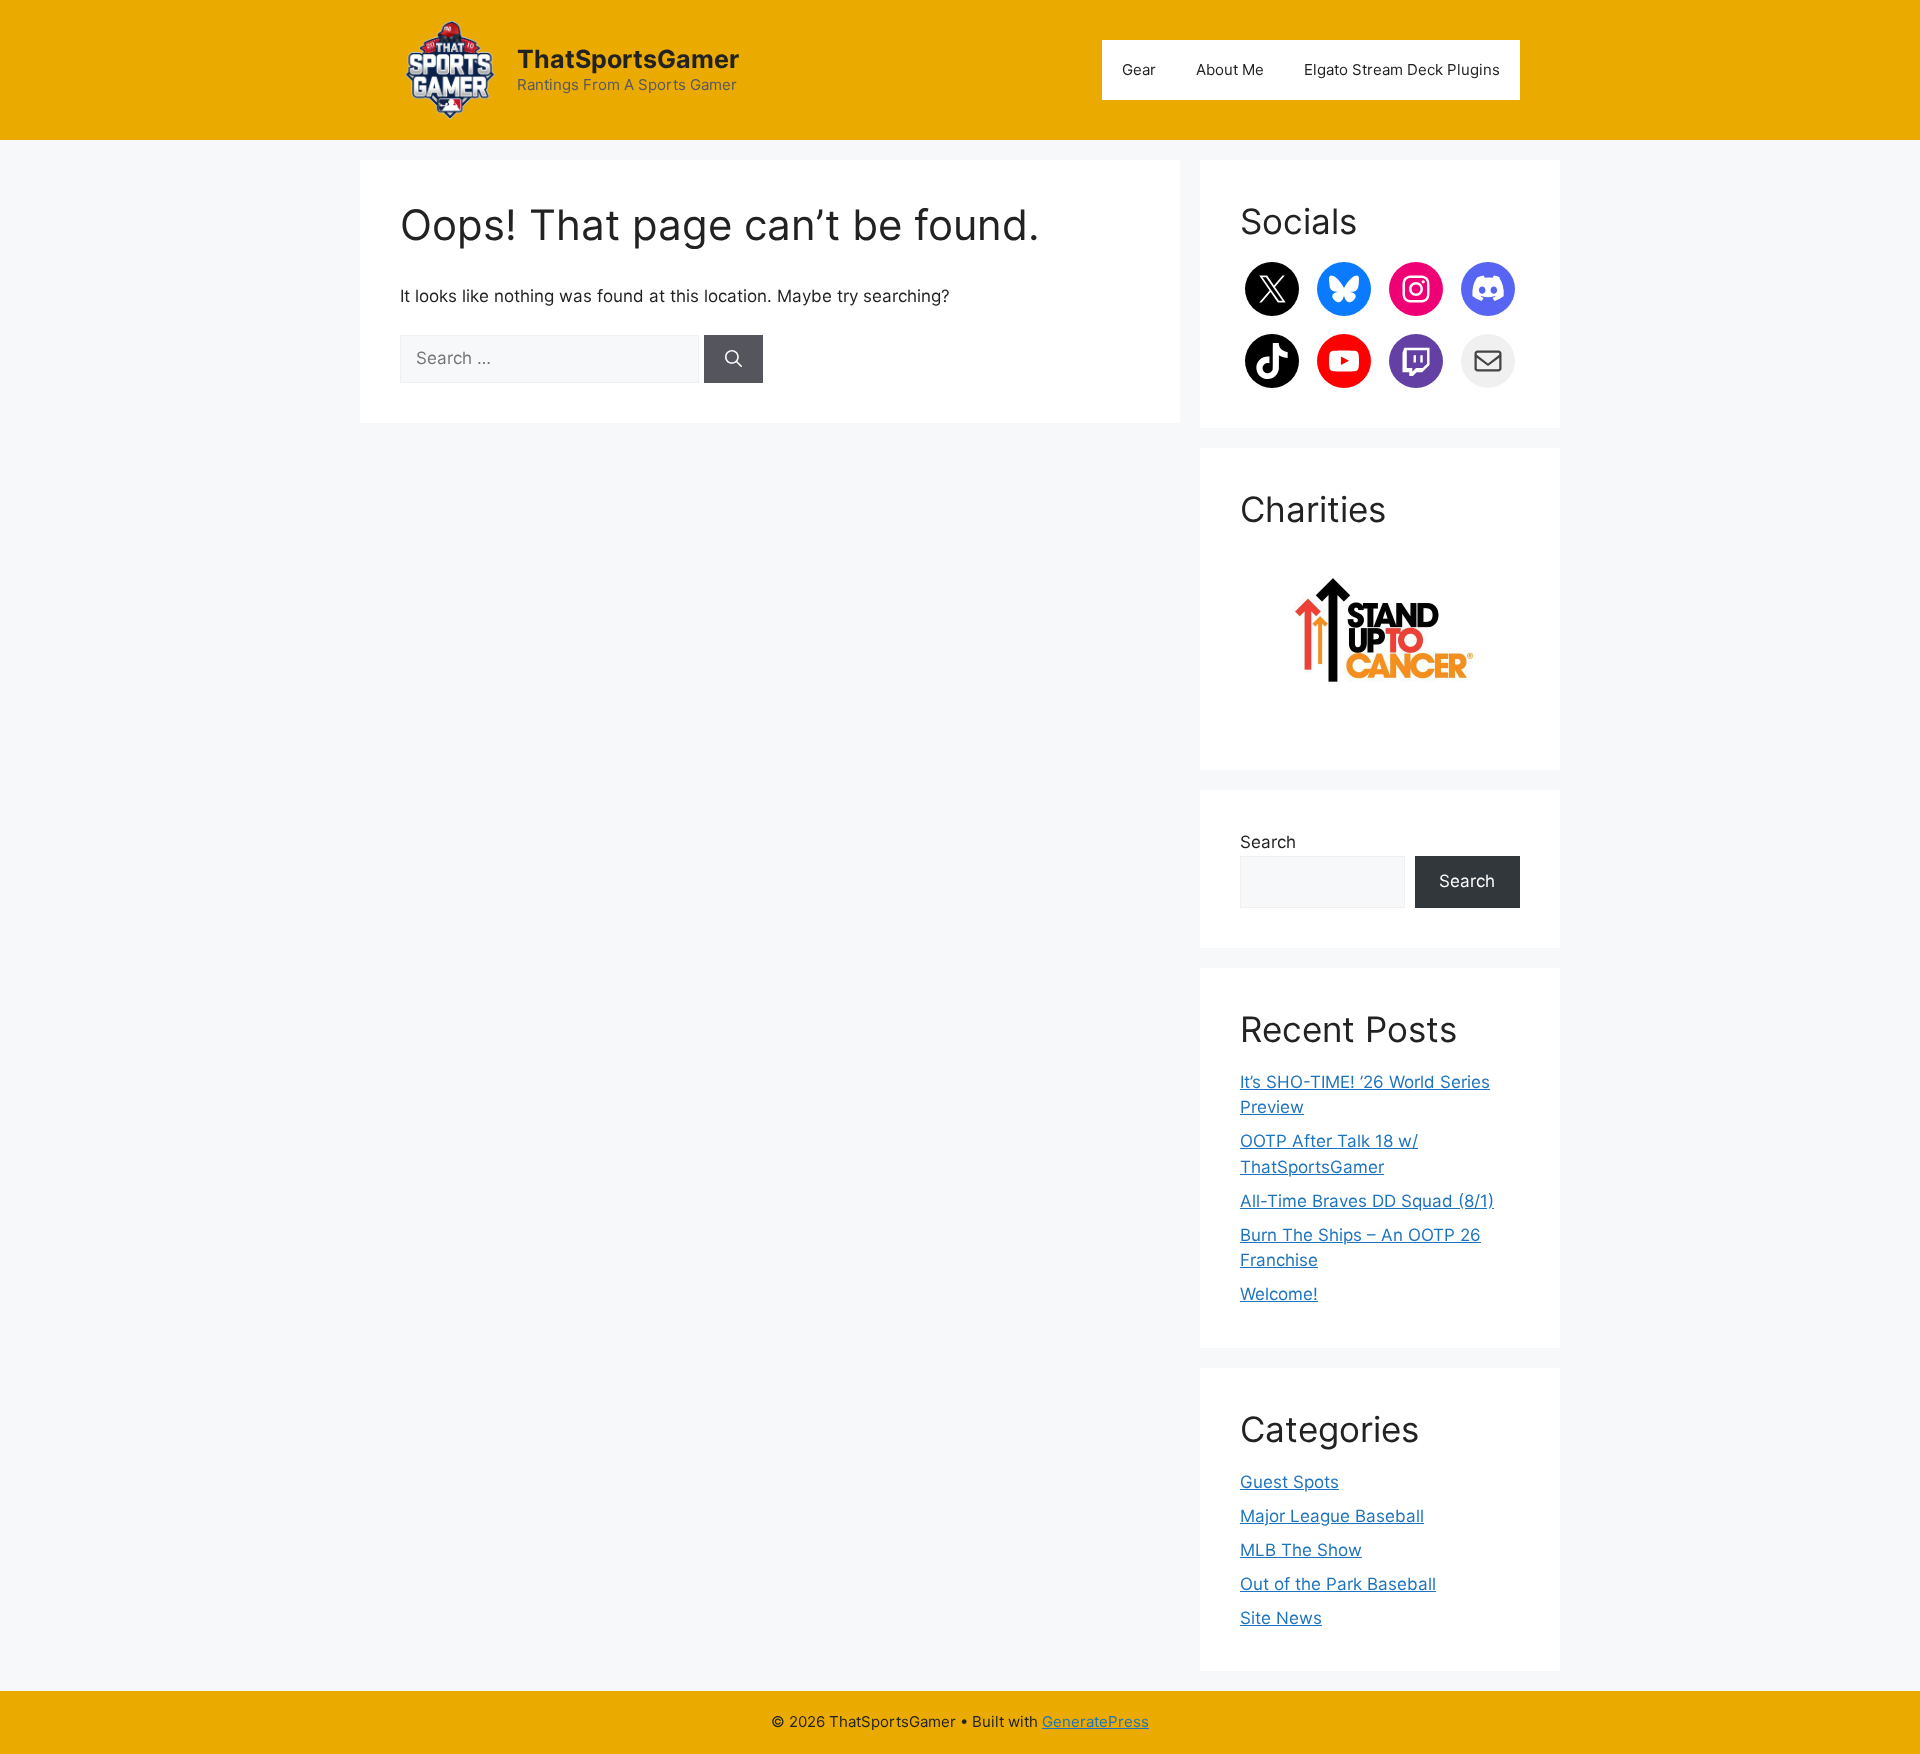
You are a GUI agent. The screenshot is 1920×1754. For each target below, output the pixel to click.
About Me (1230, 69)
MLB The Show (1301, 1550)
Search (1268, 842)
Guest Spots (1289, 1482)
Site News (1281, 1618)
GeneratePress (1095, 1721)
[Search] (733, 359)
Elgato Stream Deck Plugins (1402, 69)
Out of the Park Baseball (1338, 1584)
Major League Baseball (1332, 1516)
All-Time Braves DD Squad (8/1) (1367, 1201)
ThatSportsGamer (628, 59)
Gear (1139, 69)
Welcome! (1279, 1294)
